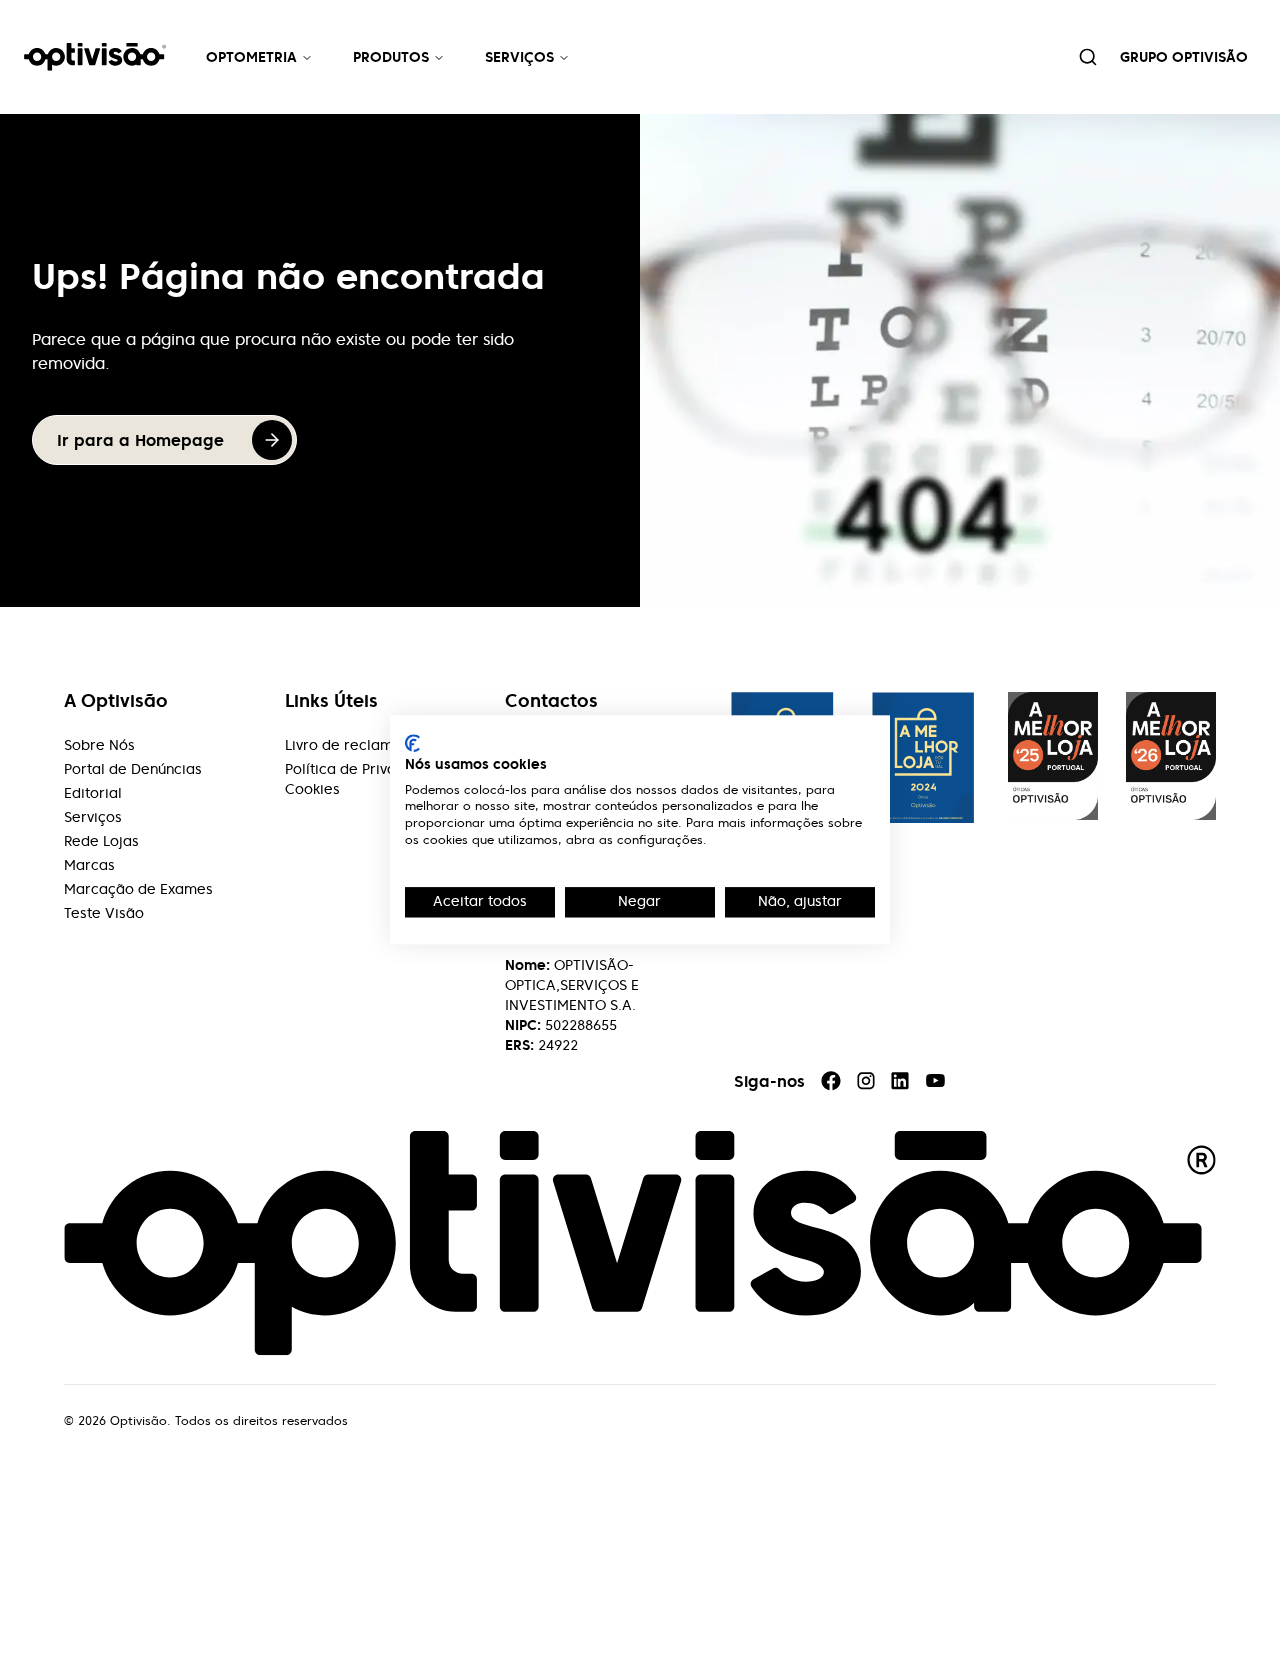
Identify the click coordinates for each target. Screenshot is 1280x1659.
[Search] (1088, 57)
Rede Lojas (101, 841)
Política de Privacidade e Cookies (371, 779)
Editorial (93, 793)
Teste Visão (104, 913)
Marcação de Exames (138, 889)
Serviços (519, 57)
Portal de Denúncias (133, 769)
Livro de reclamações (360, 745)
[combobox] (1088, 57)
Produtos (391, 57)
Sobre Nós (99, 745)
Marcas (89, 865)
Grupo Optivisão (1184, 57)
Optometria (251, 57)
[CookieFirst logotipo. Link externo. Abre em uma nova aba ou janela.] (412, 743)
